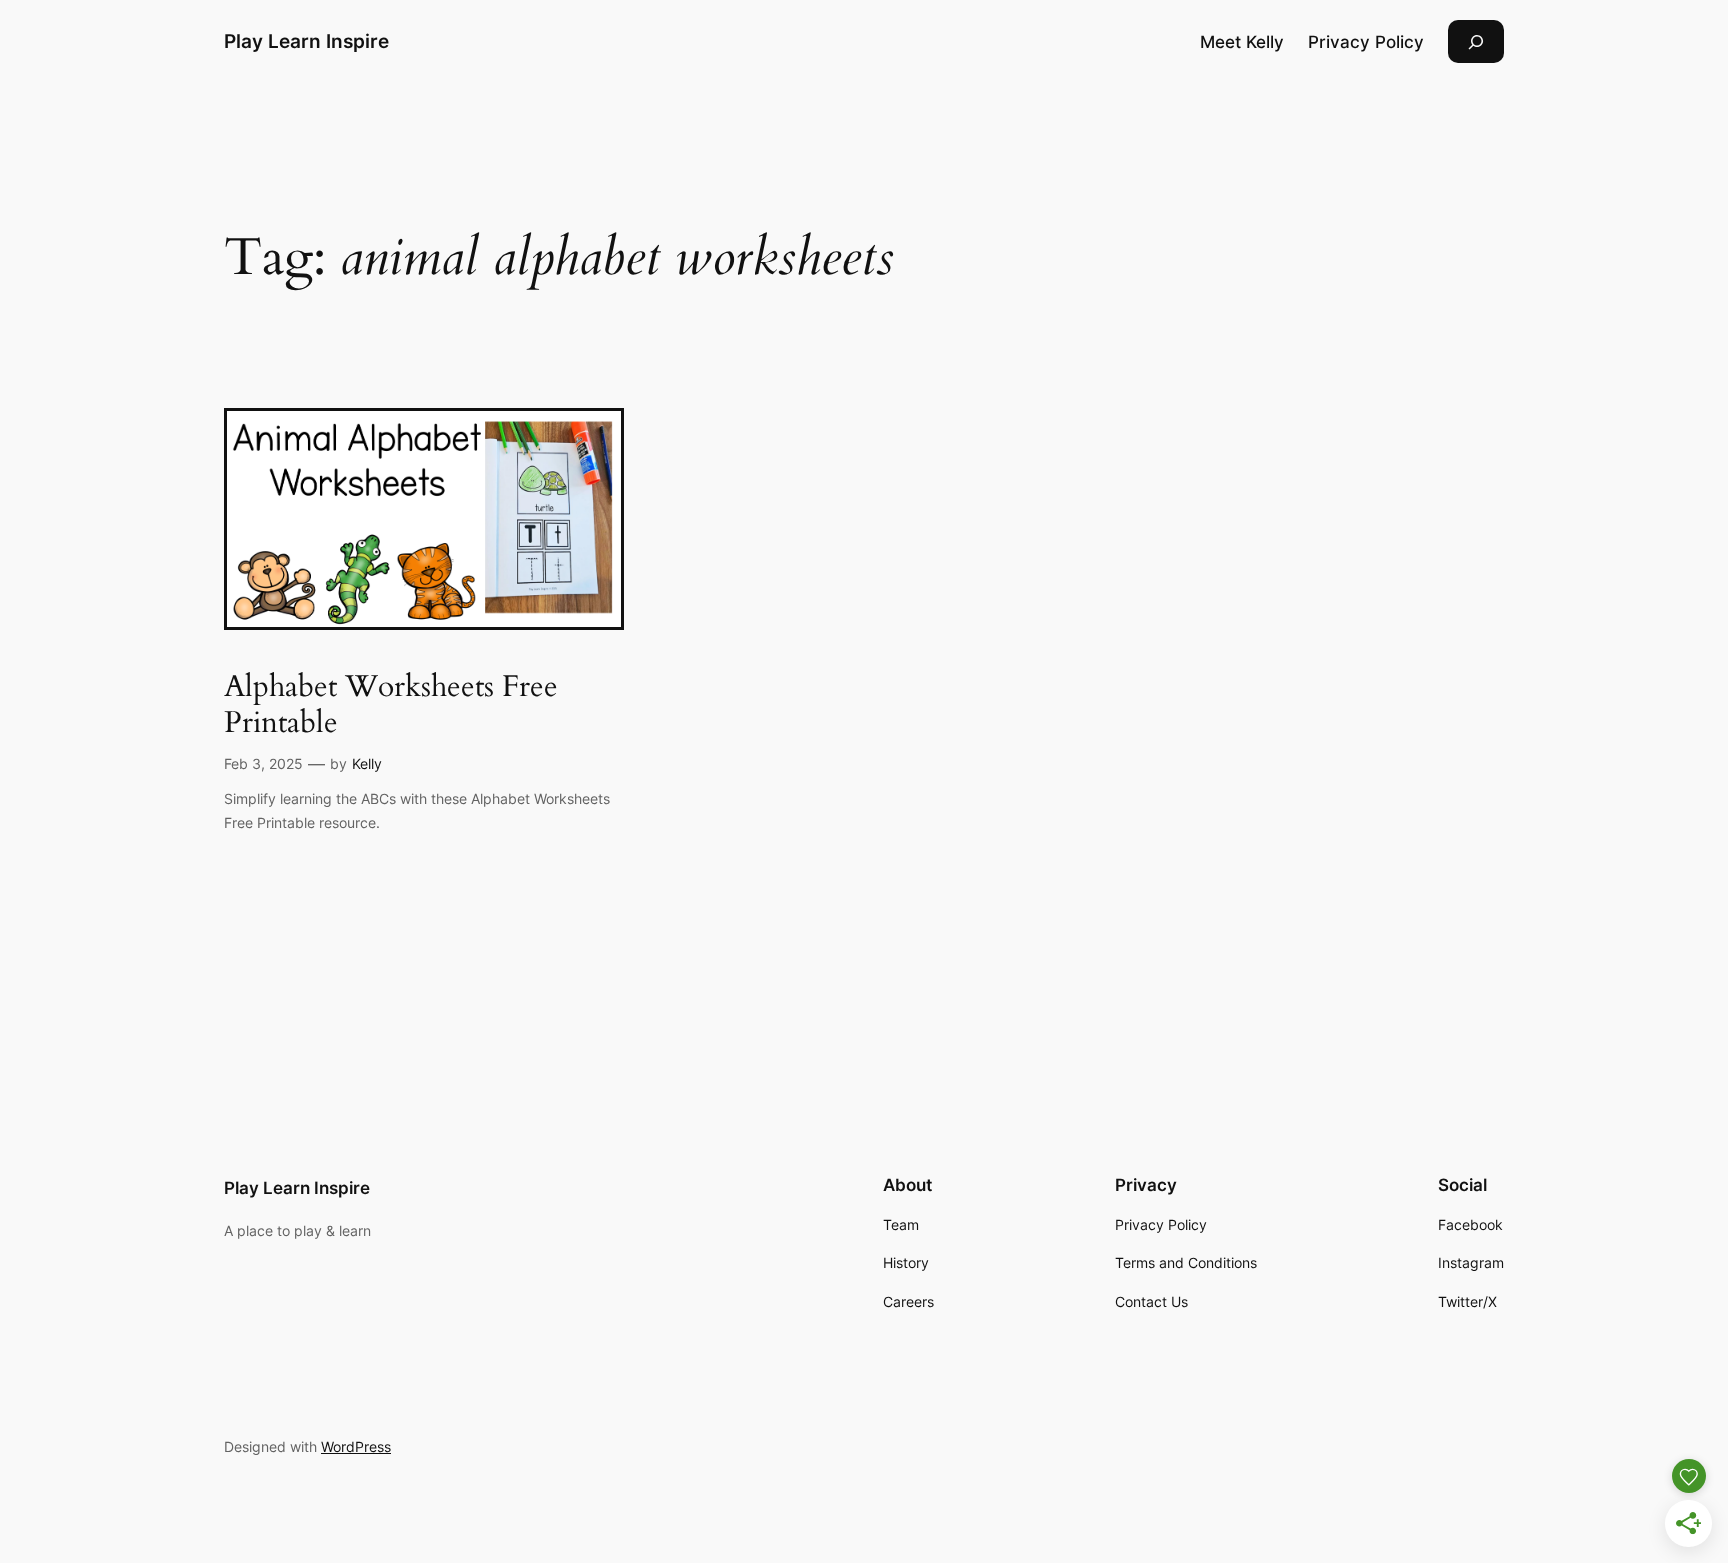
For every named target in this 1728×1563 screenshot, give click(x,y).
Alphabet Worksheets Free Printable (391, 705)
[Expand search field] (1476, 41)
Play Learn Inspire (306, 41)
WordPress (356, 1446)
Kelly (367, 763)
